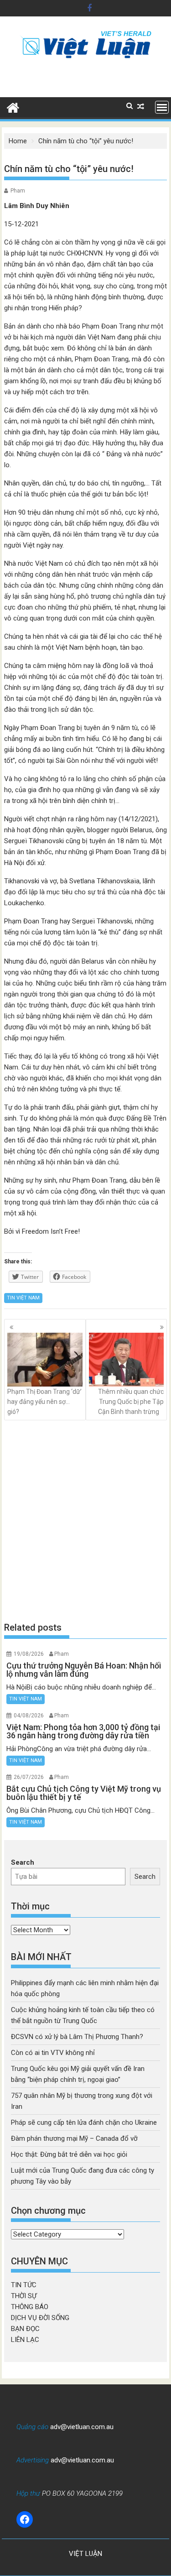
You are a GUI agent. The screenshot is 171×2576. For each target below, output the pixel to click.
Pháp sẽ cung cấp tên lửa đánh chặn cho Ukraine (84, 2122)
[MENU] (162, 107)
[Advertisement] (85, 1520)
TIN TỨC (24, 2285)
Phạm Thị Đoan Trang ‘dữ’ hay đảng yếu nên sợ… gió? (44, 1402)
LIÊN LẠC (25, 2340)
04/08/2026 (29, 1716)
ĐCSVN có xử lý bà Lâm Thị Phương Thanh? (77, 2037)
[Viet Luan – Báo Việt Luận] (13, 107)
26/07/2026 (29, 1777)
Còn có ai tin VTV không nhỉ (53, 2053)
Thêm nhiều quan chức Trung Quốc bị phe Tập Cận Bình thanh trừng (131, 1402)
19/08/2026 (29, 1654)
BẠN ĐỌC (25, 2329)
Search (23, 1862)
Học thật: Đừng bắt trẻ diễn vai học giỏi (69, 2154)
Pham (18, 191)
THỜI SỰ (24, 2296)
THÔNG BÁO (30, 2307)
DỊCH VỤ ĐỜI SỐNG (40, 2318)
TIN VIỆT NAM (23, 1298)
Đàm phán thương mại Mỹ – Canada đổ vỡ (74, 2138)
